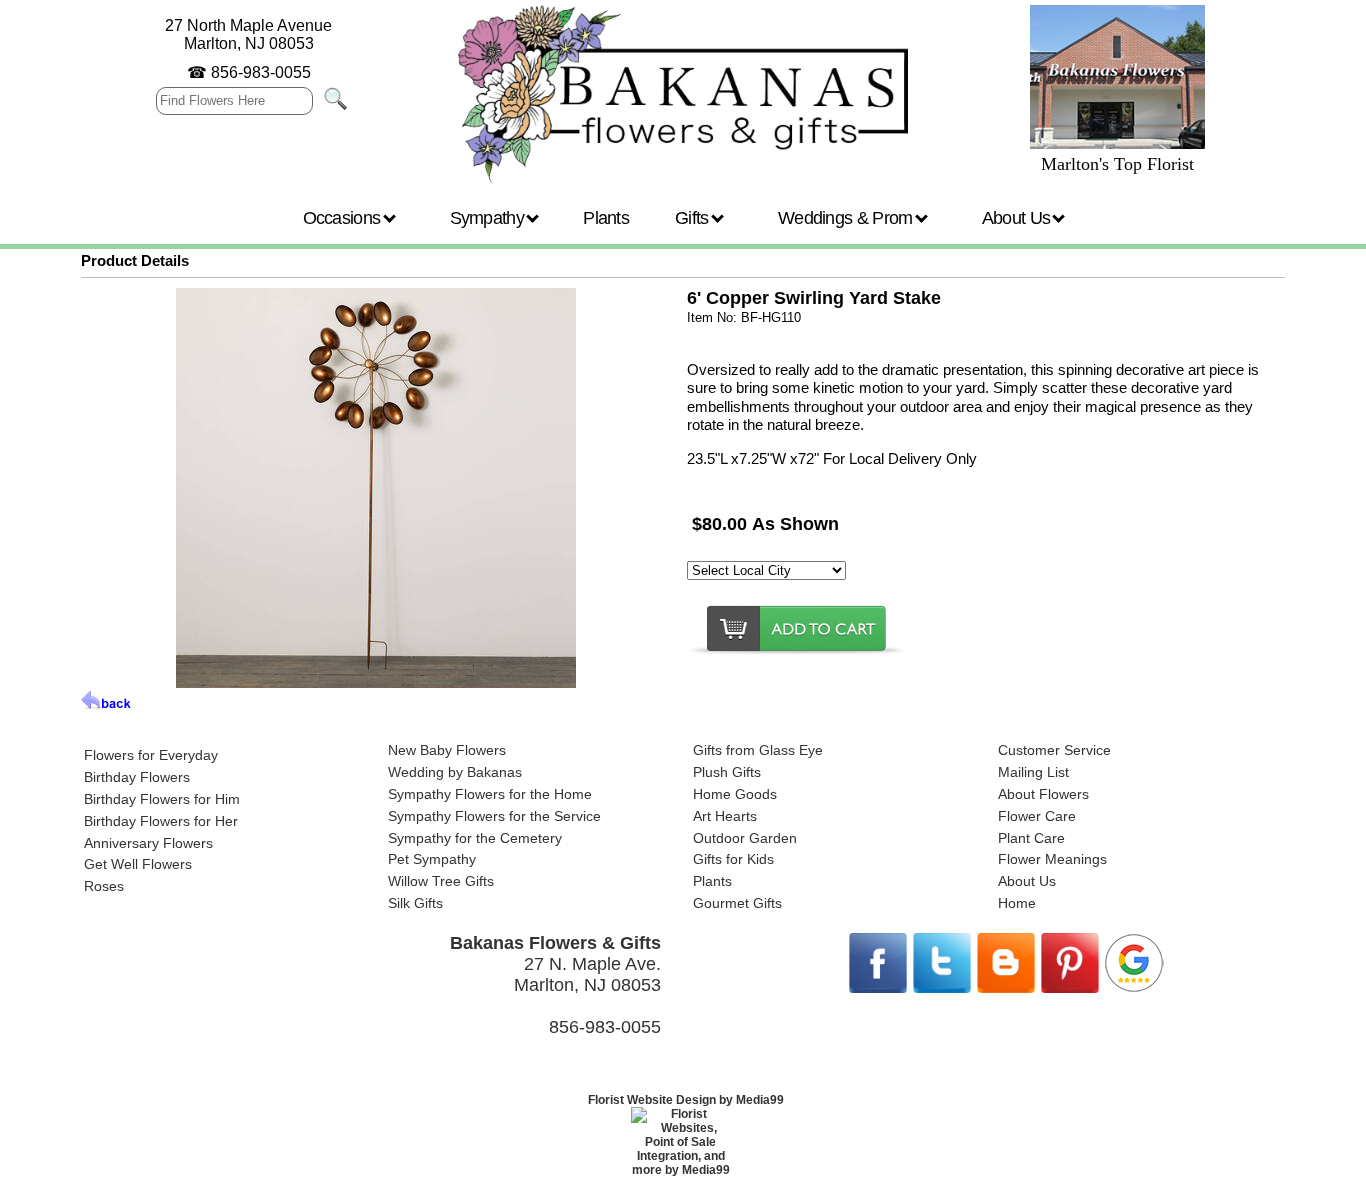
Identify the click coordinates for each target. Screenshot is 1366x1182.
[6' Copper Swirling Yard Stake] (376, 683)
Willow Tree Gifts (441, 881)
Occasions (344, 218)
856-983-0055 (261, 72)
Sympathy (489, 218)
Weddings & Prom (847, 218)
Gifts (694, 218)
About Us (1018, 218)
